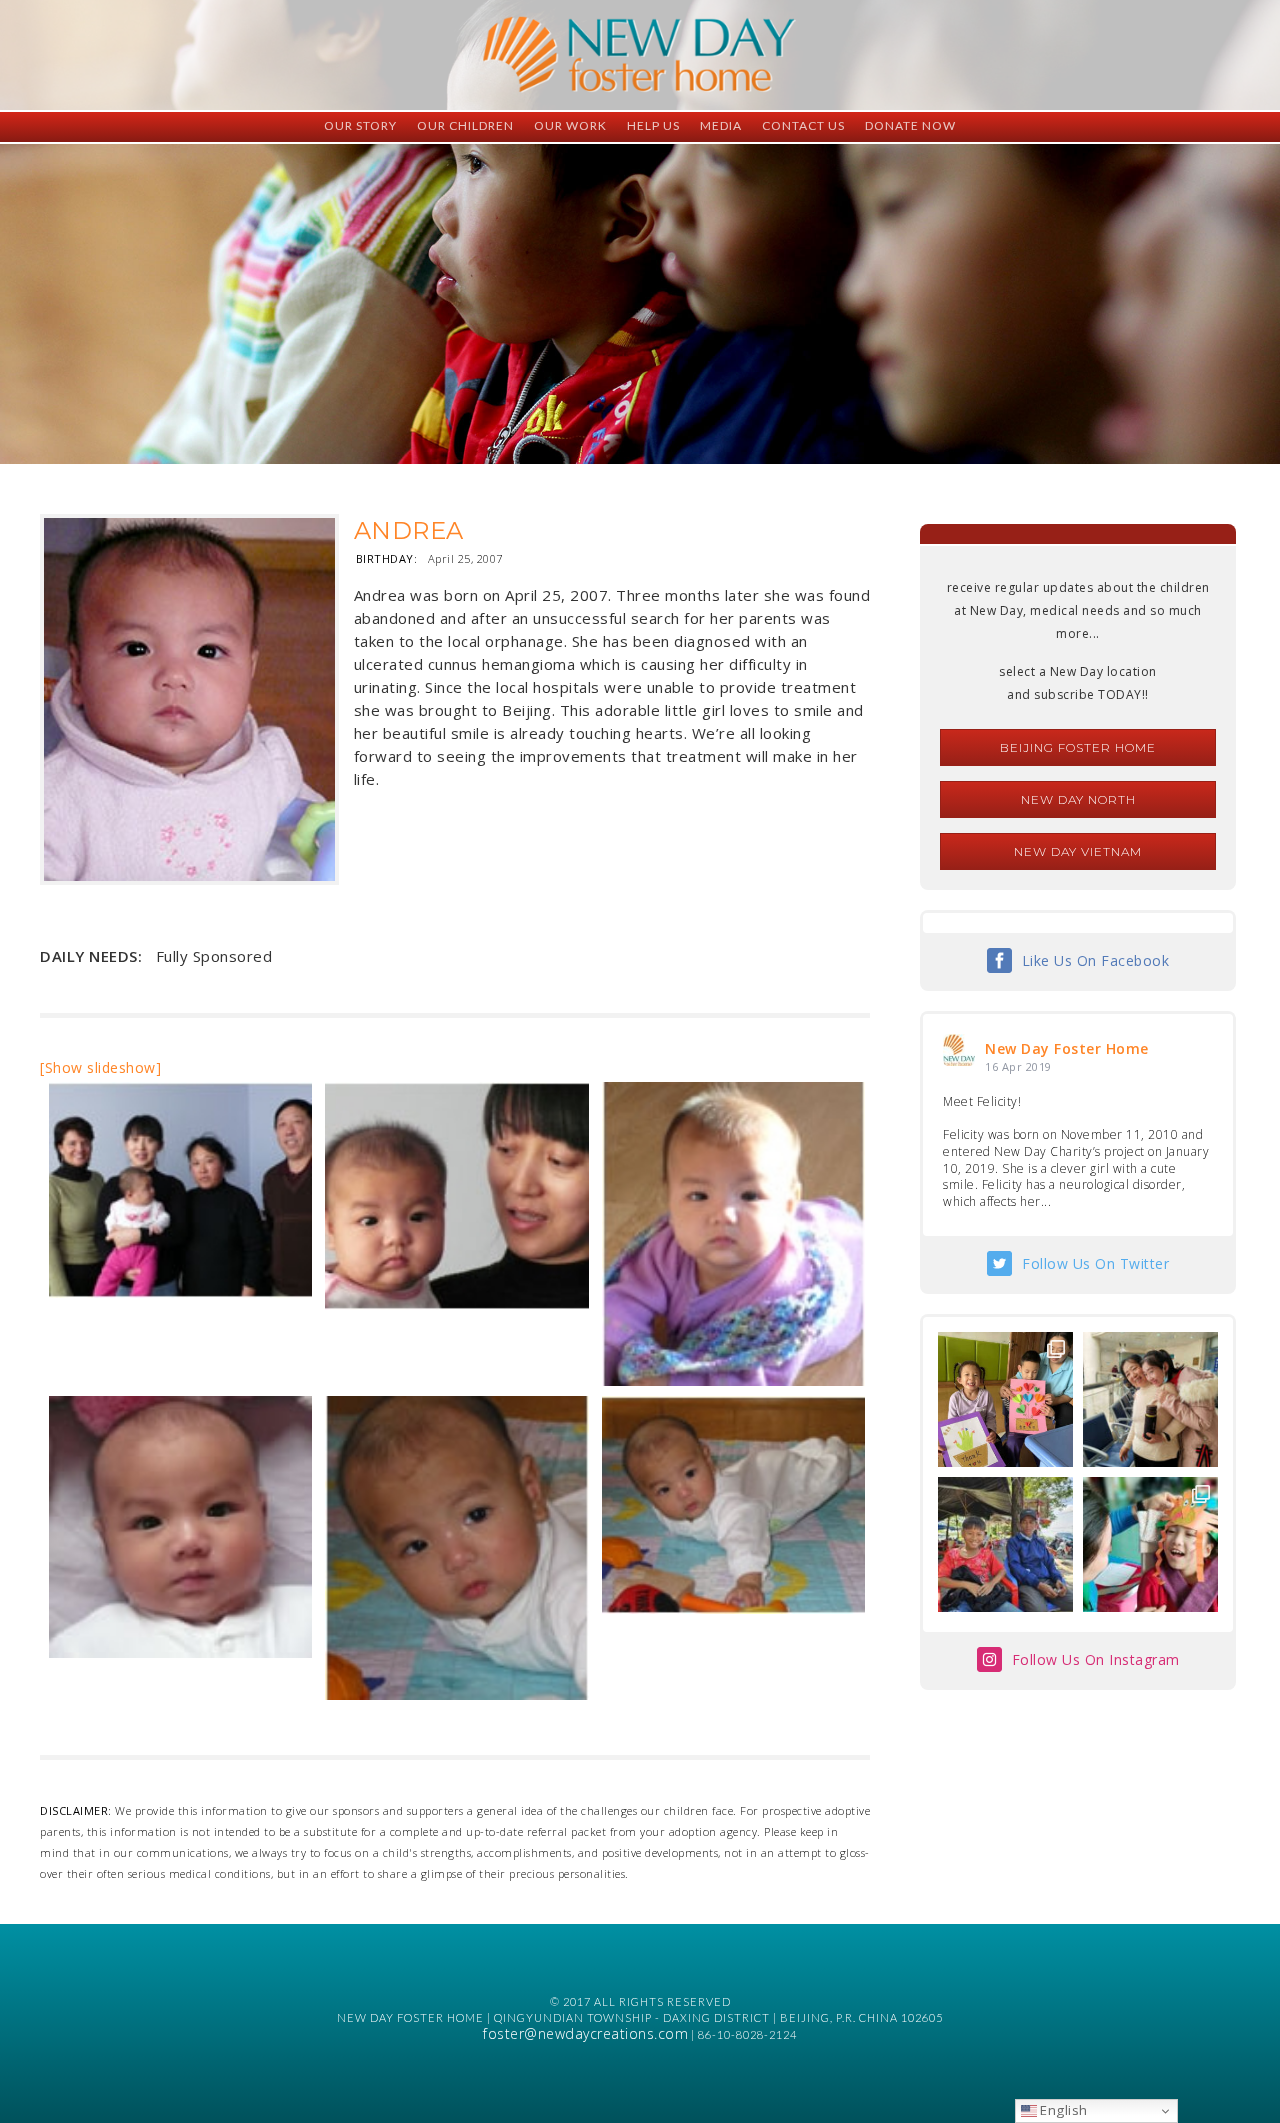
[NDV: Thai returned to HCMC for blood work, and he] (1005, 1544)
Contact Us (803, 125)
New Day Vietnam (1078, 851)
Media (721, 125)
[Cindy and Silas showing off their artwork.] (1005, 1399)
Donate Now (910, 125)
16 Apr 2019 (1018, 1066)
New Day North (1078, 799)
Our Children (465, 125)
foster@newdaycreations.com (585, 2033)
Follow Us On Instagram (1096, 1659)
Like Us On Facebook (1096, 960)
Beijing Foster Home (1078, 747)
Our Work (570, 125)
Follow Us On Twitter (1095, 1263)
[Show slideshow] (100, 1067)
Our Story (360, 125)
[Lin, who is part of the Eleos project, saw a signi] (1150, 1399)
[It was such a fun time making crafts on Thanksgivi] (1150, 1544)
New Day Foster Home (1067, 1048)
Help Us (653, 125)
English (1062, 2110)
